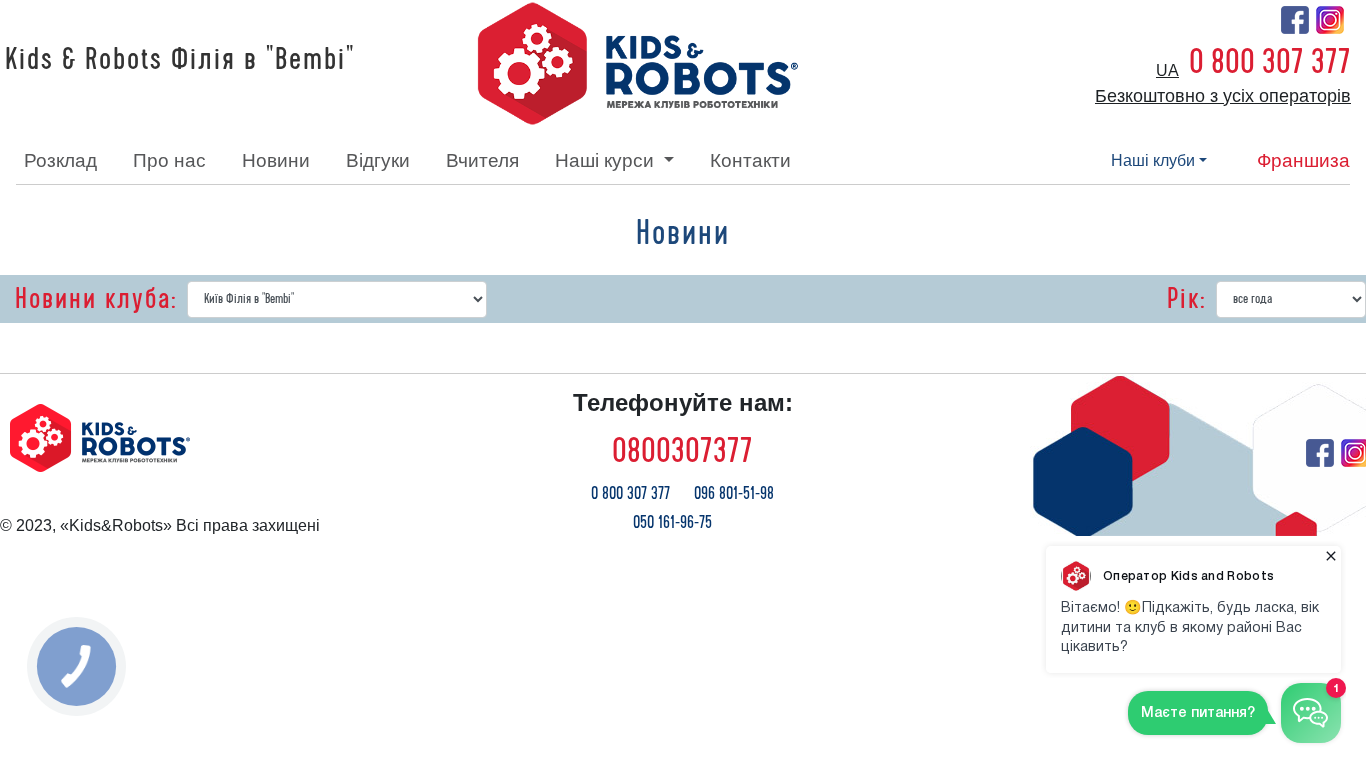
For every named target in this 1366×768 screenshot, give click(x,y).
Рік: (1186, 299)
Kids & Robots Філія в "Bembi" (180, 60)
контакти (750, 160)
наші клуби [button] (1153, 160)
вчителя (482, 160)
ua (1167, 70)
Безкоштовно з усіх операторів (1223, 96)
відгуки (378, 160)
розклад (60, 160)
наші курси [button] (607, 160)
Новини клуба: (96, 299)
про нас (169, 160)
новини (276, 160)
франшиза (1303, 160)
